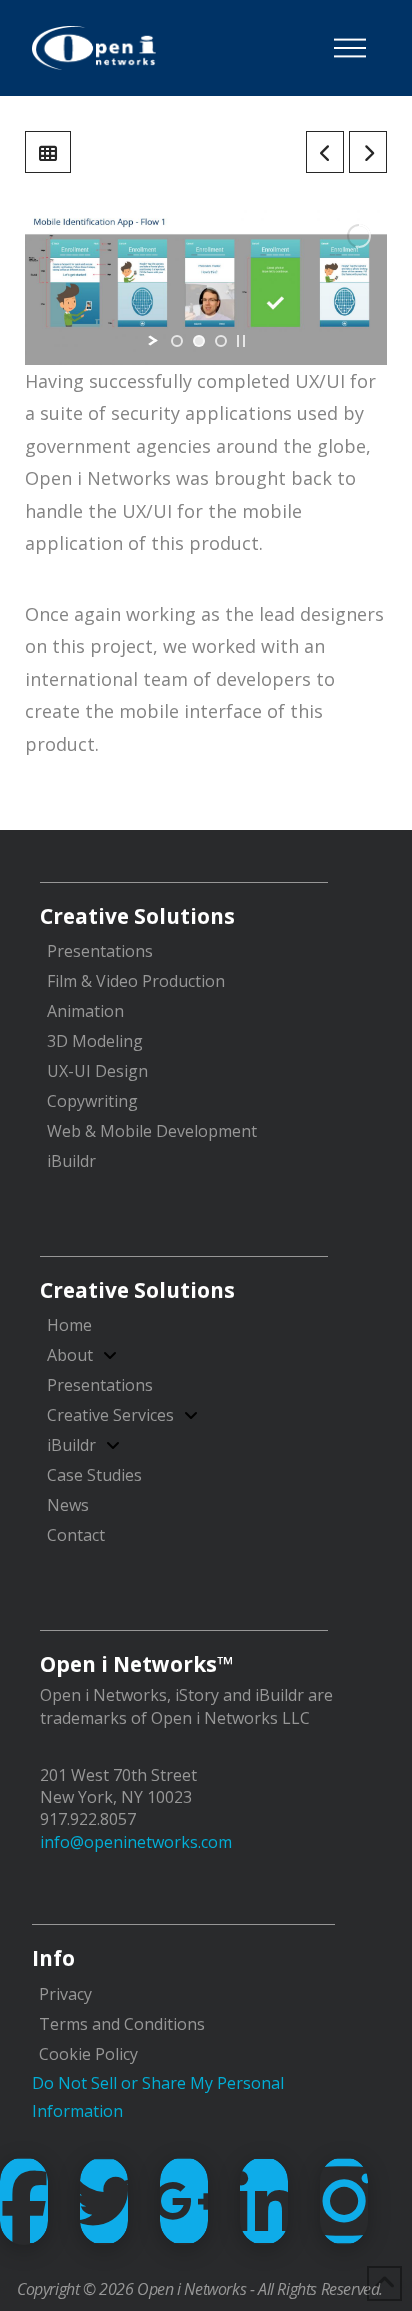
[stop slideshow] (241, 341)
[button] (350, 48)
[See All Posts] (48, 152)
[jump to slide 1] (177, 341)
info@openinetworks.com (136, 1842)
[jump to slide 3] (221, 341)
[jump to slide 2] (199, 341)
